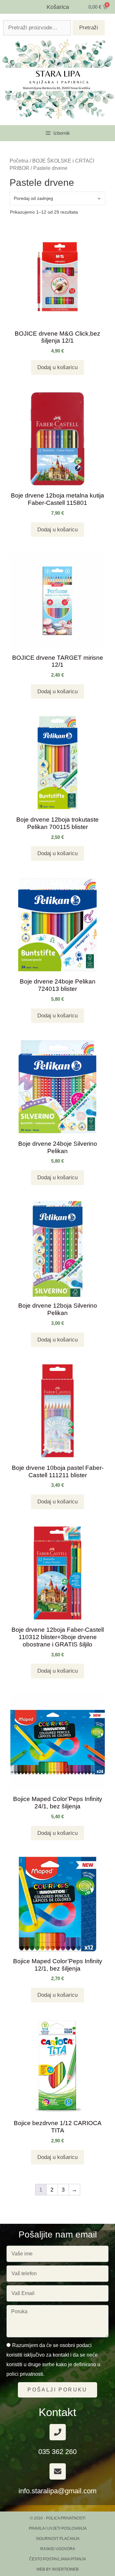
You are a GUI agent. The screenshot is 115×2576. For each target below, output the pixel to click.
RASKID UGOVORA (58, 2549)
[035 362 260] (58, 2432)
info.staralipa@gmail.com (57, 2491)
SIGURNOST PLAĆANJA (58, 2539)
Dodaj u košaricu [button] (57, 367)
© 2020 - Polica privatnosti (58, 2518)
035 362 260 (57, 2452)
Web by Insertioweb (57, 2569)
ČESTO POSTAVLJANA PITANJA (57, 2559)
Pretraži (89, 28)
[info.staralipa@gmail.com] (58, 2471)
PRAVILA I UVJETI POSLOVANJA (58, 2528)
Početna (19, 161)
